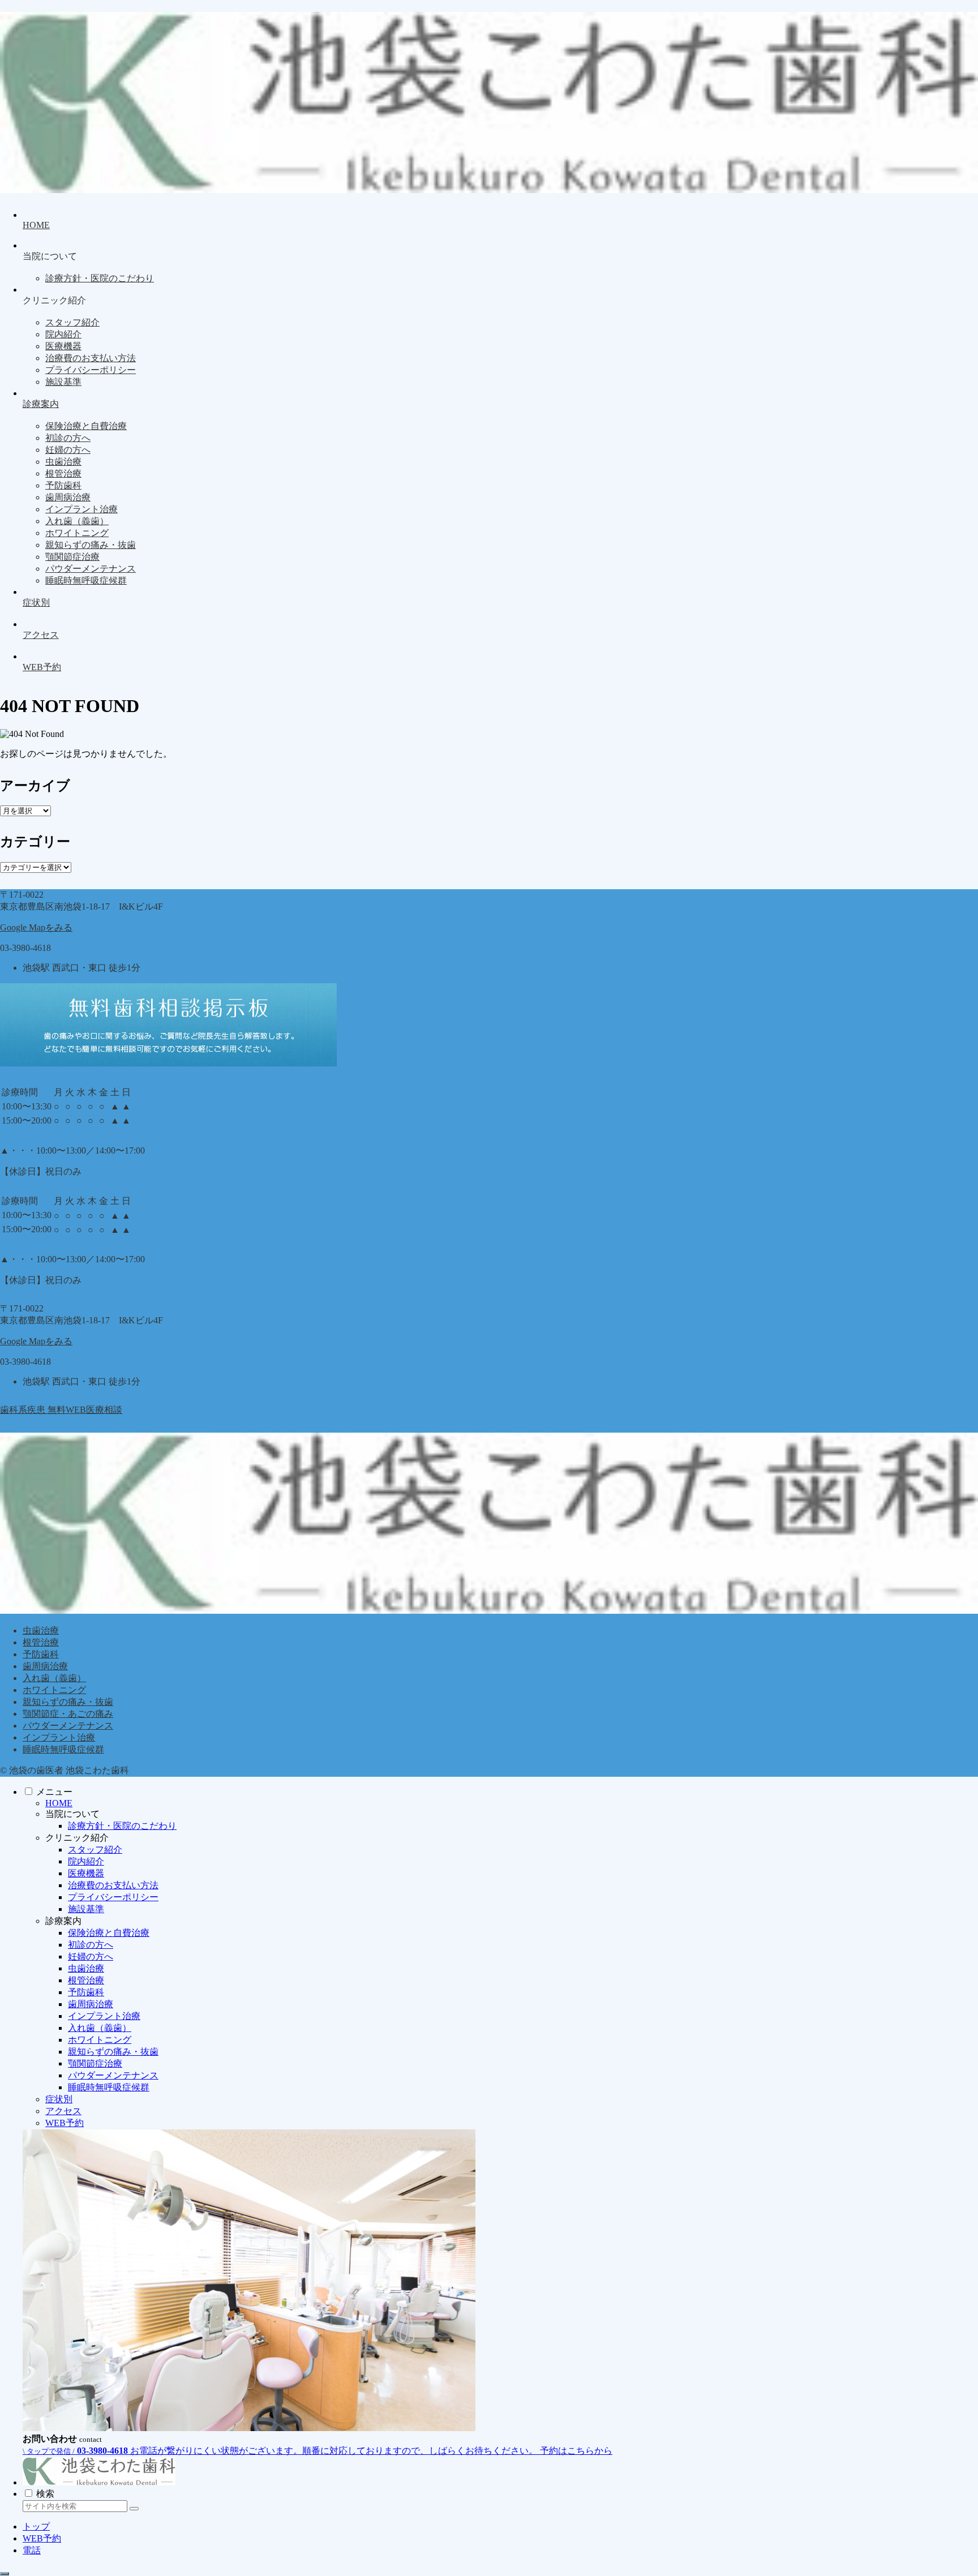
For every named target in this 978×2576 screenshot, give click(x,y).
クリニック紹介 (77, 1838)
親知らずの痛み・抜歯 (68, 1702)
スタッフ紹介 (95, 1850)
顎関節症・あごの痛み (68, 1714)
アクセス (63, 2111)
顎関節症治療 (95, 2063)
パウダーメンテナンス (68, 1726)
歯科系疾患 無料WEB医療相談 (61, 1410)
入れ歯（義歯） (54, 1678)
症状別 (59, 2099)
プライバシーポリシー (113, 1897)
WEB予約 (65, 2123)
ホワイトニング (54, 1690)
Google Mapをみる (36, 927)
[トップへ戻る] (5, 2574)
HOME (59, 1803)
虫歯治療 (41, 1630)
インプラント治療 (59, 1737)
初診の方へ (91, 1945)
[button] (134, 2509)
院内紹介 (86, 1861)
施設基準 (86, 1909)
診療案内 (63, 1921)
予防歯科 (41, 1654)
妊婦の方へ (91, 1956)
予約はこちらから (576, 2451)
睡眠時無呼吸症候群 (63, 1749)
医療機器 (86, 1873)
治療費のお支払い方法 (113, 1885)
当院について (72, 1814)
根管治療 (41, 1642)
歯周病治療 (45, 1666)
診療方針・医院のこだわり (122, 1826)
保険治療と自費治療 (109, 1933)
